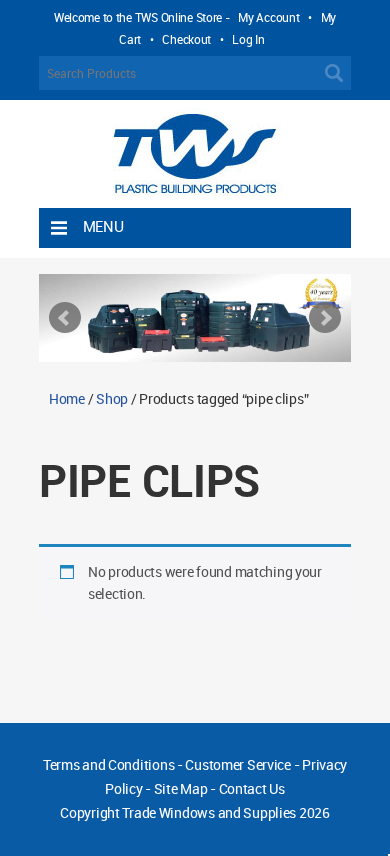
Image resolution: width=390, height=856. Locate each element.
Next (325, 318)
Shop (112, 398)
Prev (65, 318)
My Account (268, 17)
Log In (248, 39)
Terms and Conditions (108, 764)
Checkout (186, 39)
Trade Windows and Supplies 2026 (225, 812)
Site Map (181, 788)
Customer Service (238, 764)
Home (67, 398)
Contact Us (252, 788)
